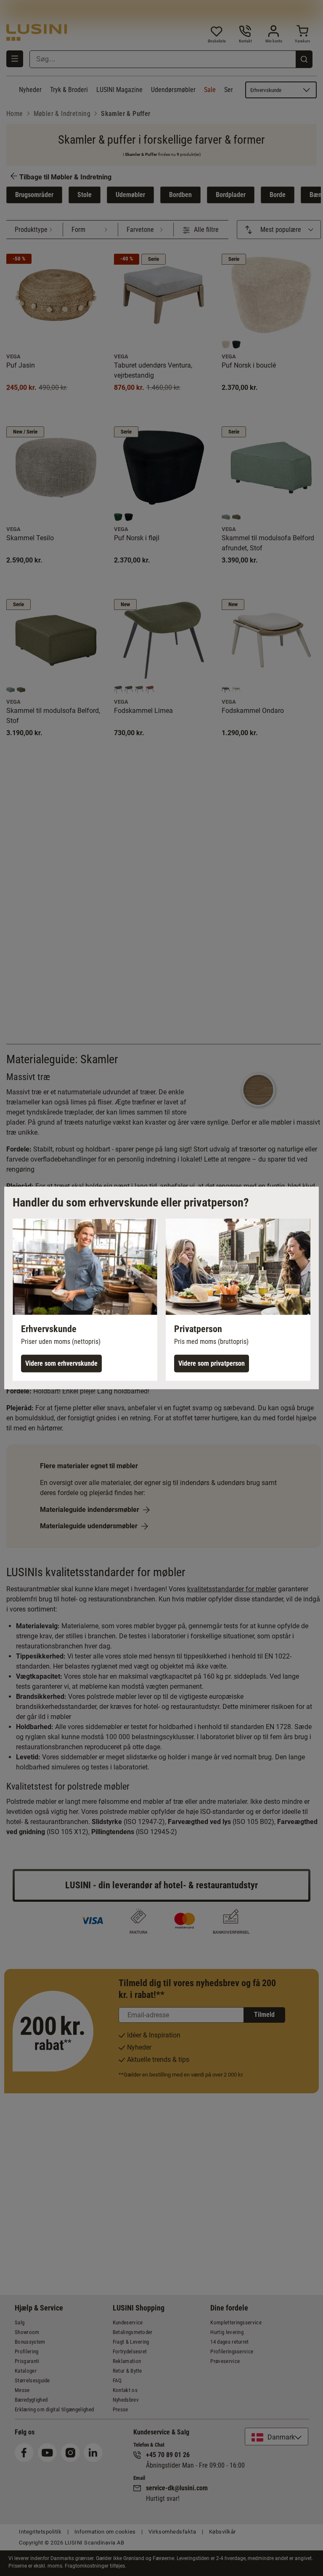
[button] (85, 1300)
